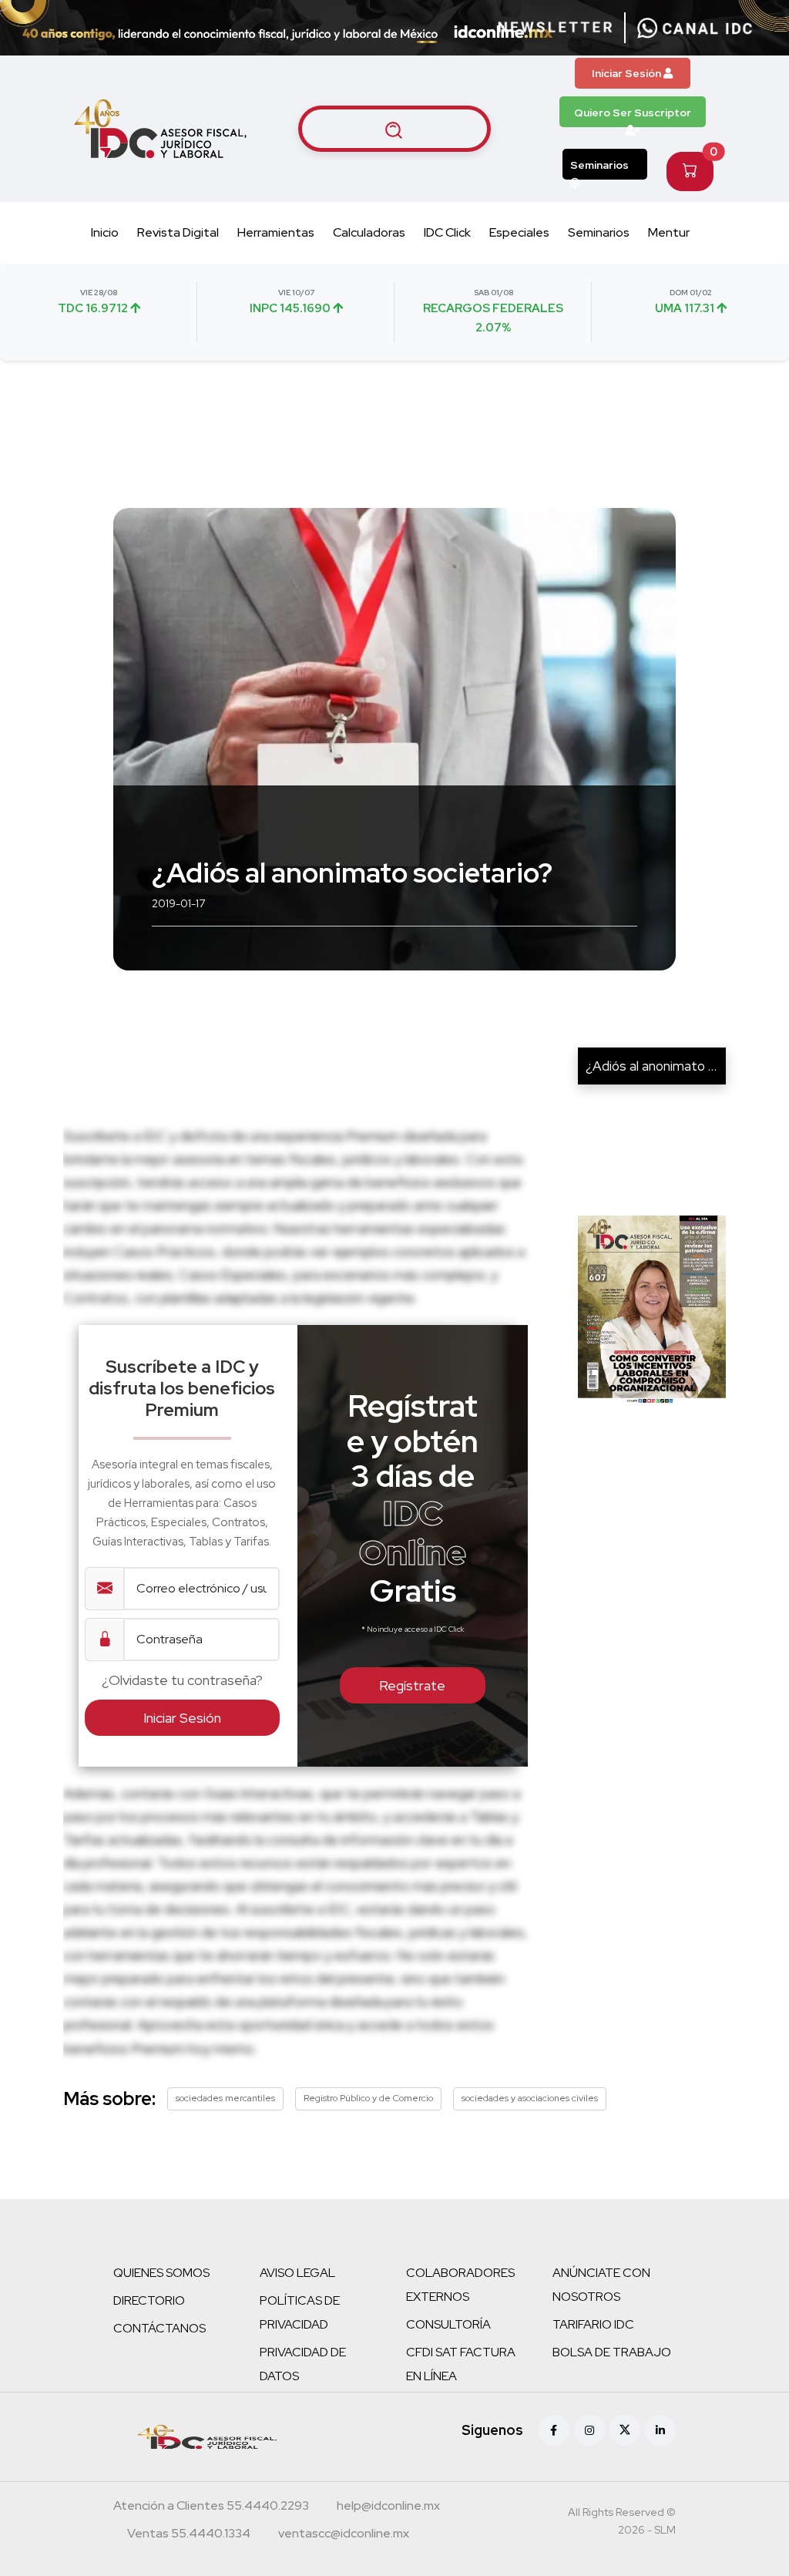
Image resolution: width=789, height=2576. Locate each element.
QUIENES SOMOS (161, 2273)
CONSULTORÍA (448, 2324)
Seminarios (599, 165)
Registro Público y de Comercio (368, 2098)
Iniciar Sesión (628, 73)
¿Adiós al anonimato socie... (666, 1066)
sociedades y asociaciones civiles (530, 2098)
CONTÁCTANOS (159, 2328)
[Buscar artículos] (394, 129)
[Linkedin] (660, 2430)
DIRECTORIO (149, 2300)
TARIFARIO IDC (593, 2324)
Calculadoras (369, 232)
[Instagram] (589, 2430)
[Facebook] (554, 2430)
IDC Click (447, 232)
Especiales (519, 232)
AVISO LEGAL (297, 2273)
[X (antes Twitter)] (625, 2430)
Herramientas (276, 232)
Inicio (105, 232)
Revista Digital (178, 232)
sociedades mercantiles (225, 2098)
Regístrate (412, 1685)
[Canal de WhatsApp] (695, 28)
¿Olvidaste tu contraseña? (182, 1680)
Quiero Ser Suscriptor (633, 113)
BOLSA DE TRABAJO (612, 2352)
